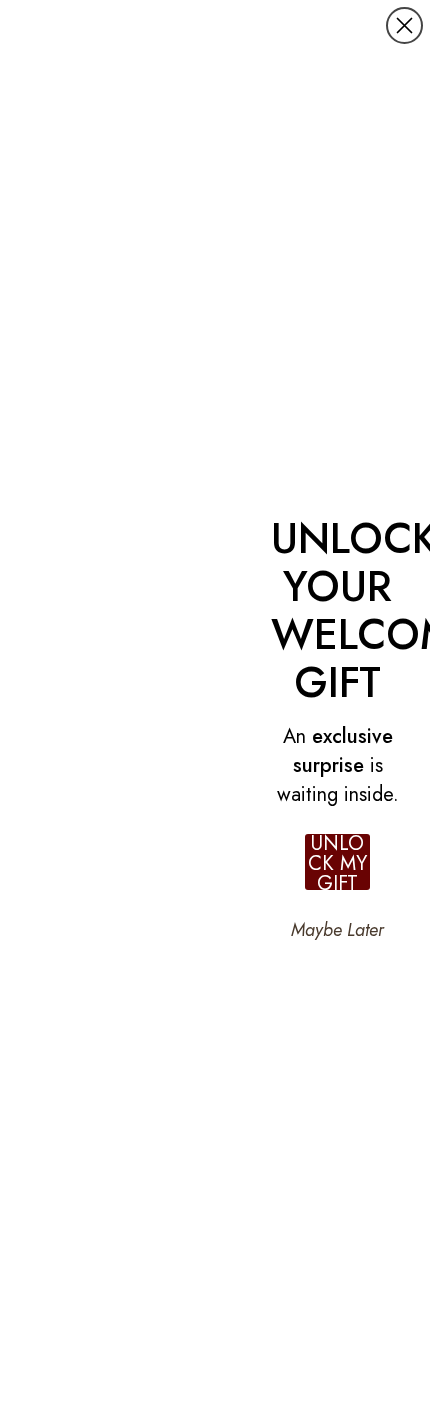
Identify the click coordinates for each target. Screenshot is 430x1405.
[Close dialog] (404, 25)
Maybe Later (337, 930)
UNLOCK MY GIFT (337, 862)
